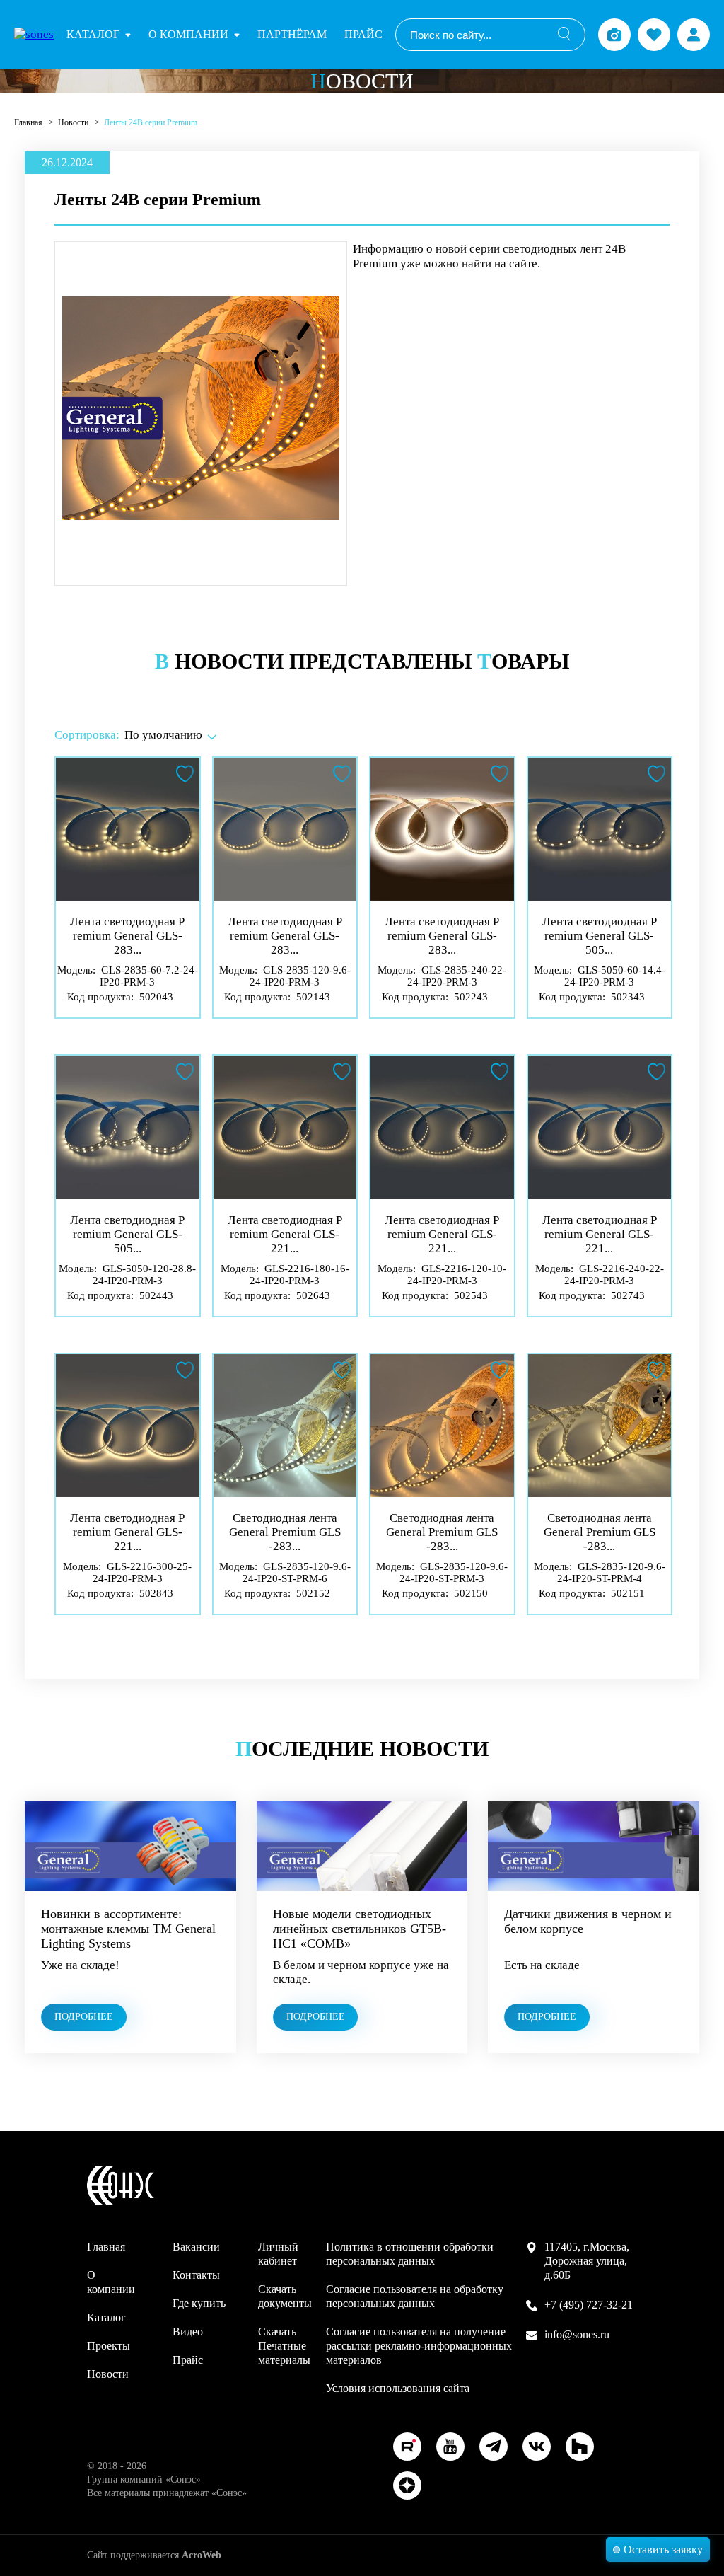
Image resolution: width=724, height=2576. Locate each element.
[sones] (34, 35)
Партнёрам (292, 34)
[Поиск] (564, 35)
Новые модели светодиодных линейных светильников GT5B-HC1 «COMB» (360, 1929)
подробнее (84, 2017)
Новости (74, 122)
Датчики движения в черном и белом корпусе (588, 1921)
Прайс (363, 34)
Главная (29, 122)
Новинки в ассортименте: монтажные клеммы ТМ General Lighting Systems (128, 1929)
